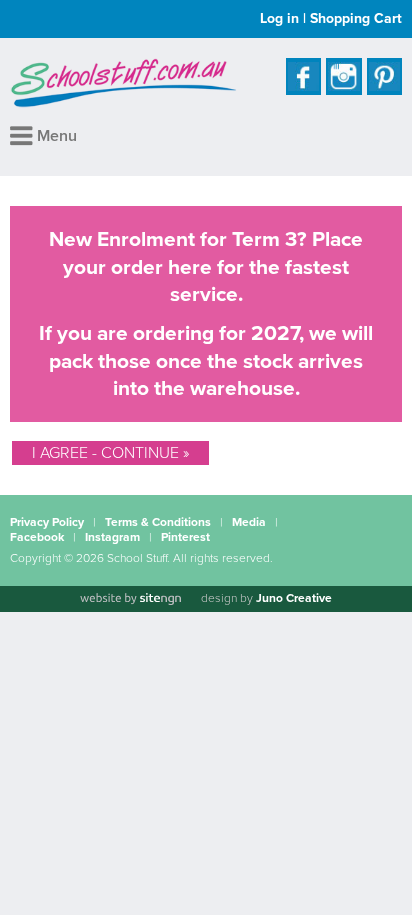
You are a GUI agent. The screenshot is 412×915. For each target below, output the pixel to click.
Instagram (112, 537)
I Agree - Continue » (110, 453)
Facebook (37, 537)
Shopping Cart (356, 18)
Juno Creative (294, 598)
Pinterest (185, 537)
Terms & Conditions (158, 522)
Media (249, 522)
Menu (55, 136)
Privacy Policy (47, 522)
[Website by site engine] (130, 599)
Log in (279, 18)
